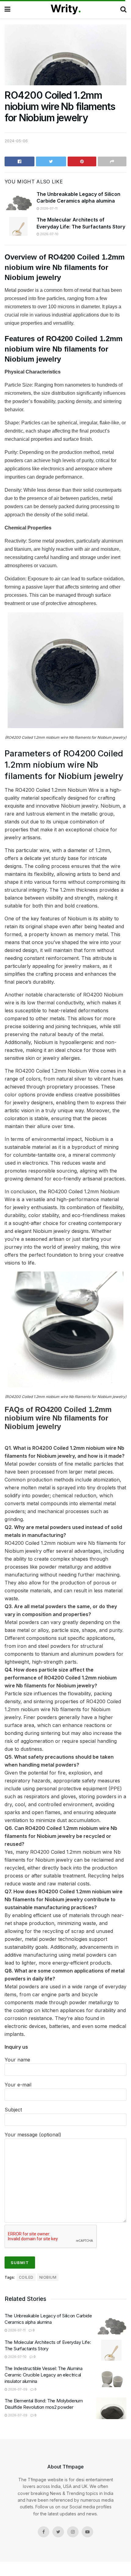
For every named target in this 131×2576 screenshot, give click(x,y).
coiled (26, 2277)
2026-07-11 (48, 208)
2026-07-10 (49, 234)
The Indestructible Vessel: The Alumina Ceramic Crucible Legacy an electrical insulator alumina (44, 2375)
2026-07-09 (17, 2389)
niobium (48, 2277)
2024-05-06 (16, 141)
